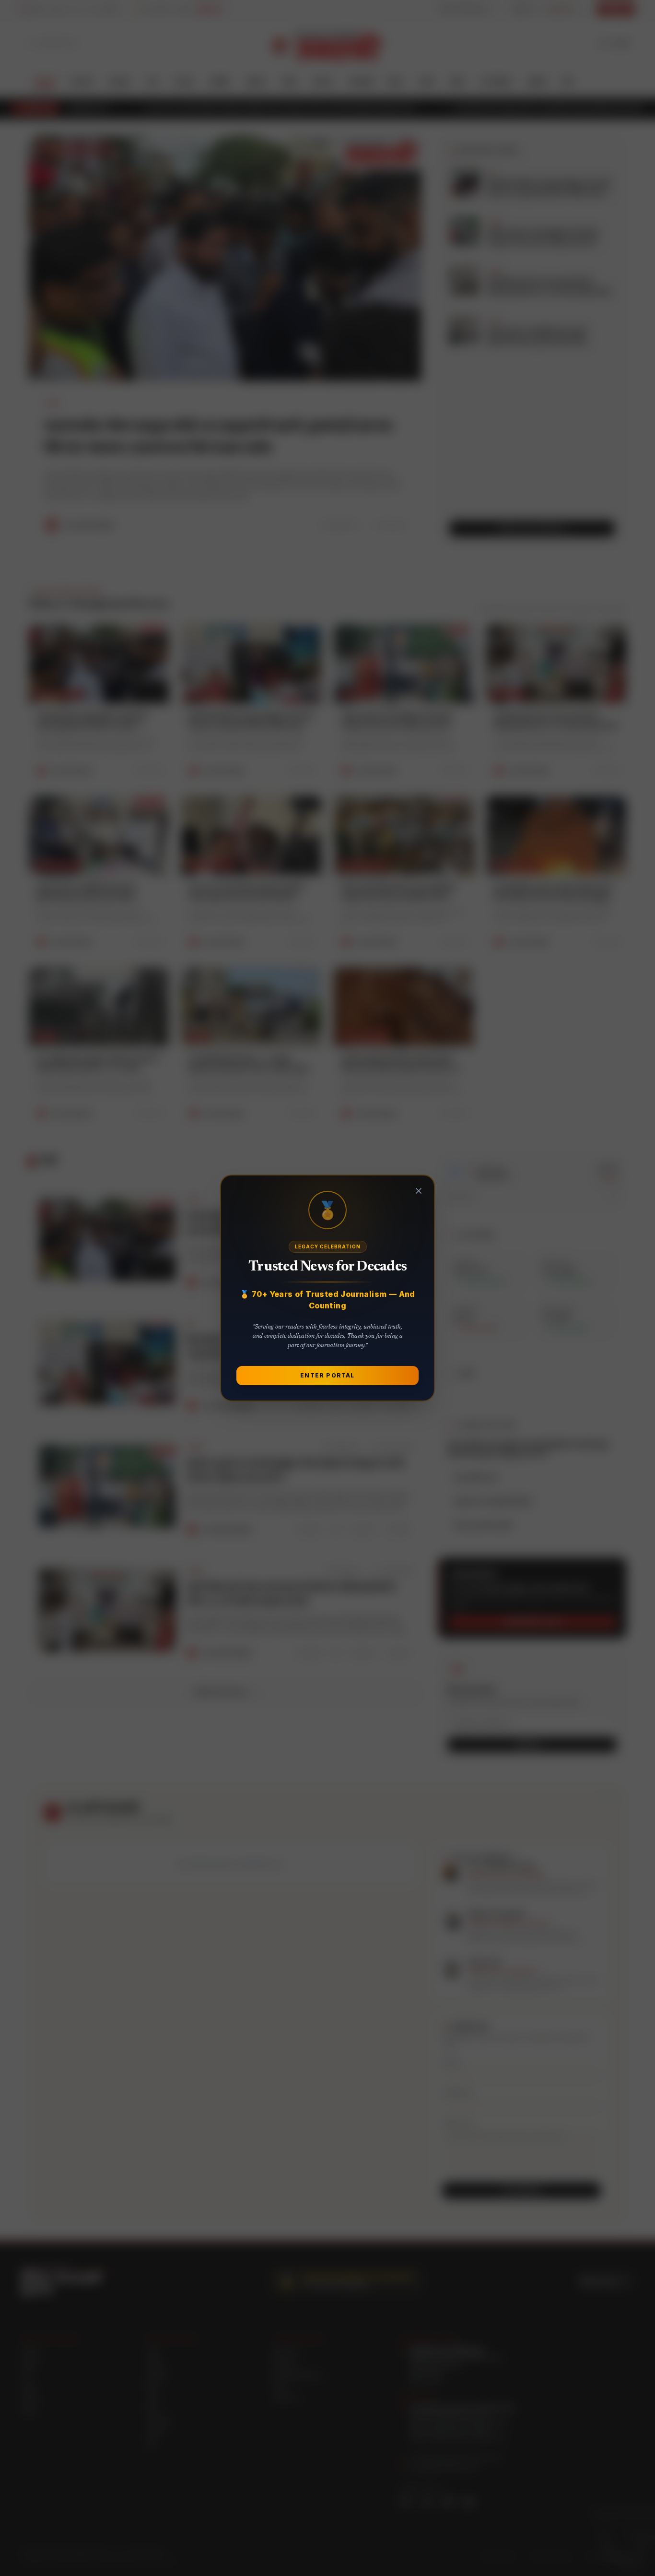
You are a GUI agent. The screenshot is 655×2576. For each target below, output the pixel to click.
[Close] (419, 1191)
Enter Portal (327, 1375)
